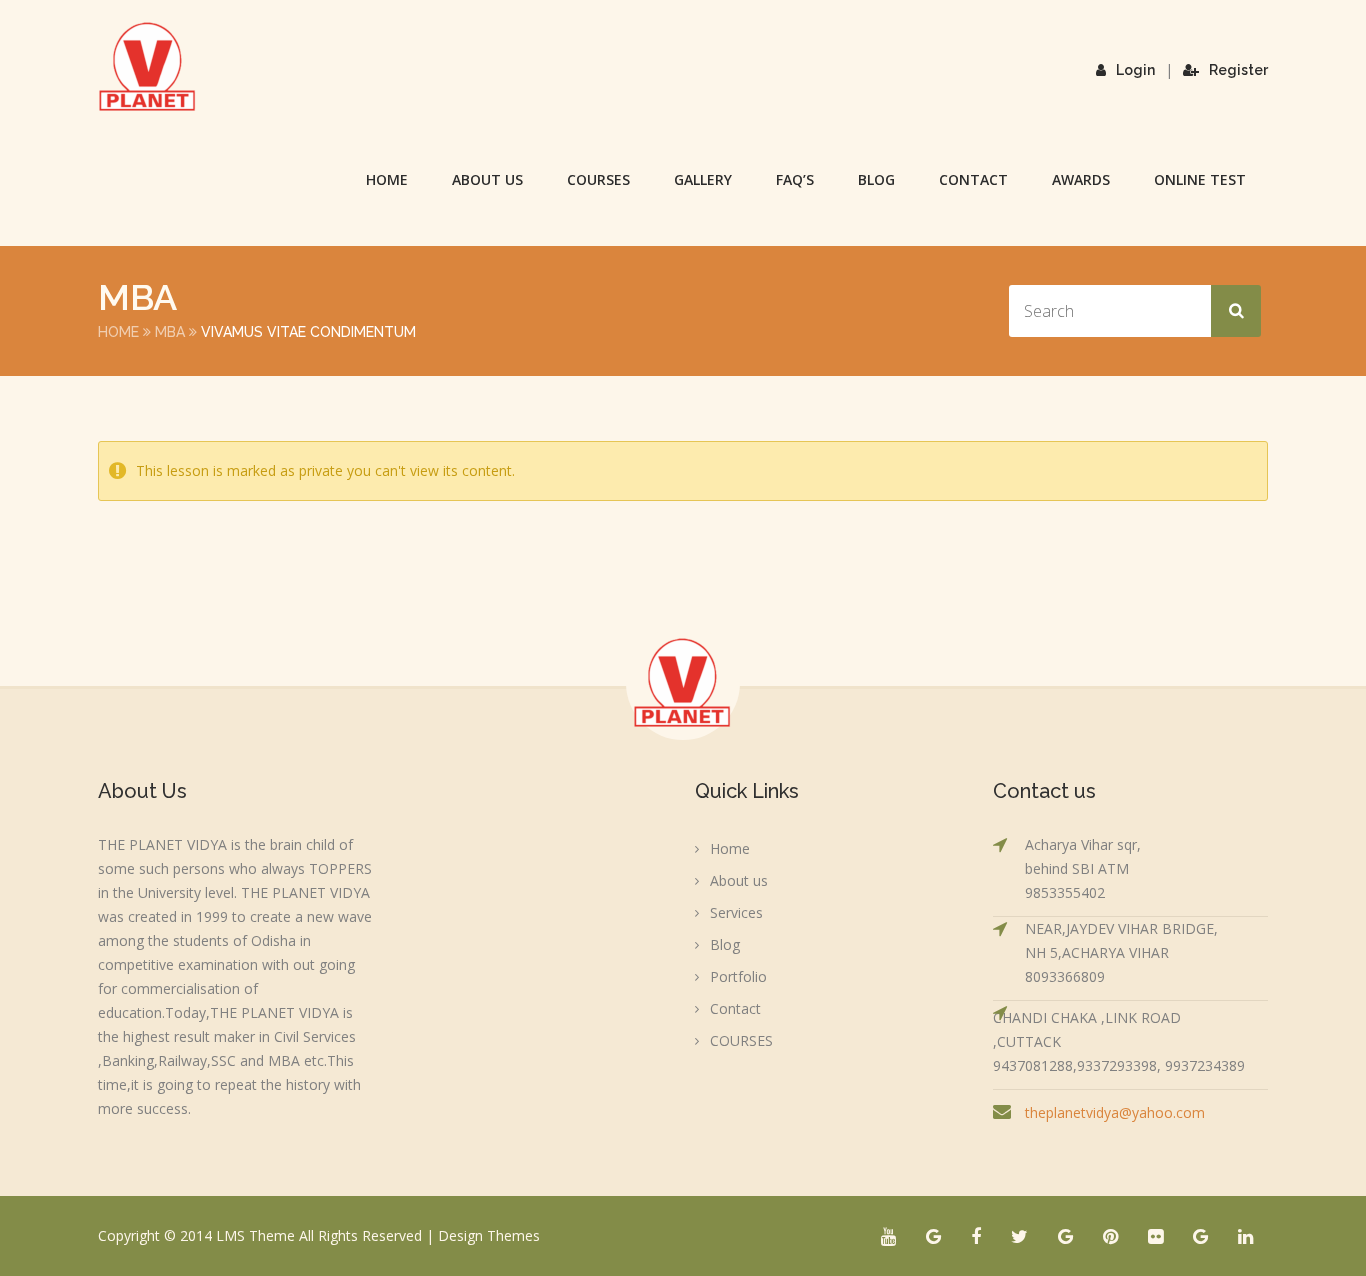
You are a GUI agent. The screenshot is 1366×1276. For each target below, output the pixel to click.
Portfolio (738, 976)
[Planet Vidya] (148, 67)
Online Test (1200, 179)
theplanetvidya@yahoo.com (1115, 1112)
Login (1135, 70)
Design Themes (489, 1235)
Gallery (703, 179)
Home (387, 179)
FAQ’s (795, 179)
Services (736, 912)
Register (1238, 70)
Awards (1081, 179)
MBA (170, 332)
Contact (973, 179)
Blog (876, 179)
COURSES (598, 179)
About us (487, 179)
